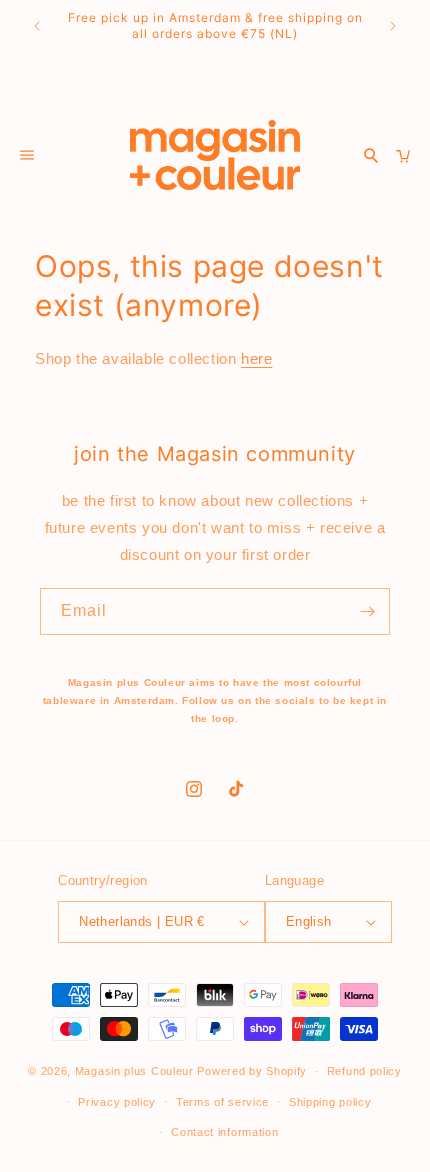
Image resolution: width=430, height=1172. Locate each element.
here (256, 358)
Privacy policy (117, 1102)
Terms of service (222, 1102)
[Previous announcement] (37, 26)
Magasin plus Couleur (134, 1071)
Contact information (224, 1132)
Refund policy (364, 1071)
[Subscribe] (367, 611)
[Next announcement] (393, 26)
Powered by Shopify (252, 1071)
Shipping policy (330, 1102)
